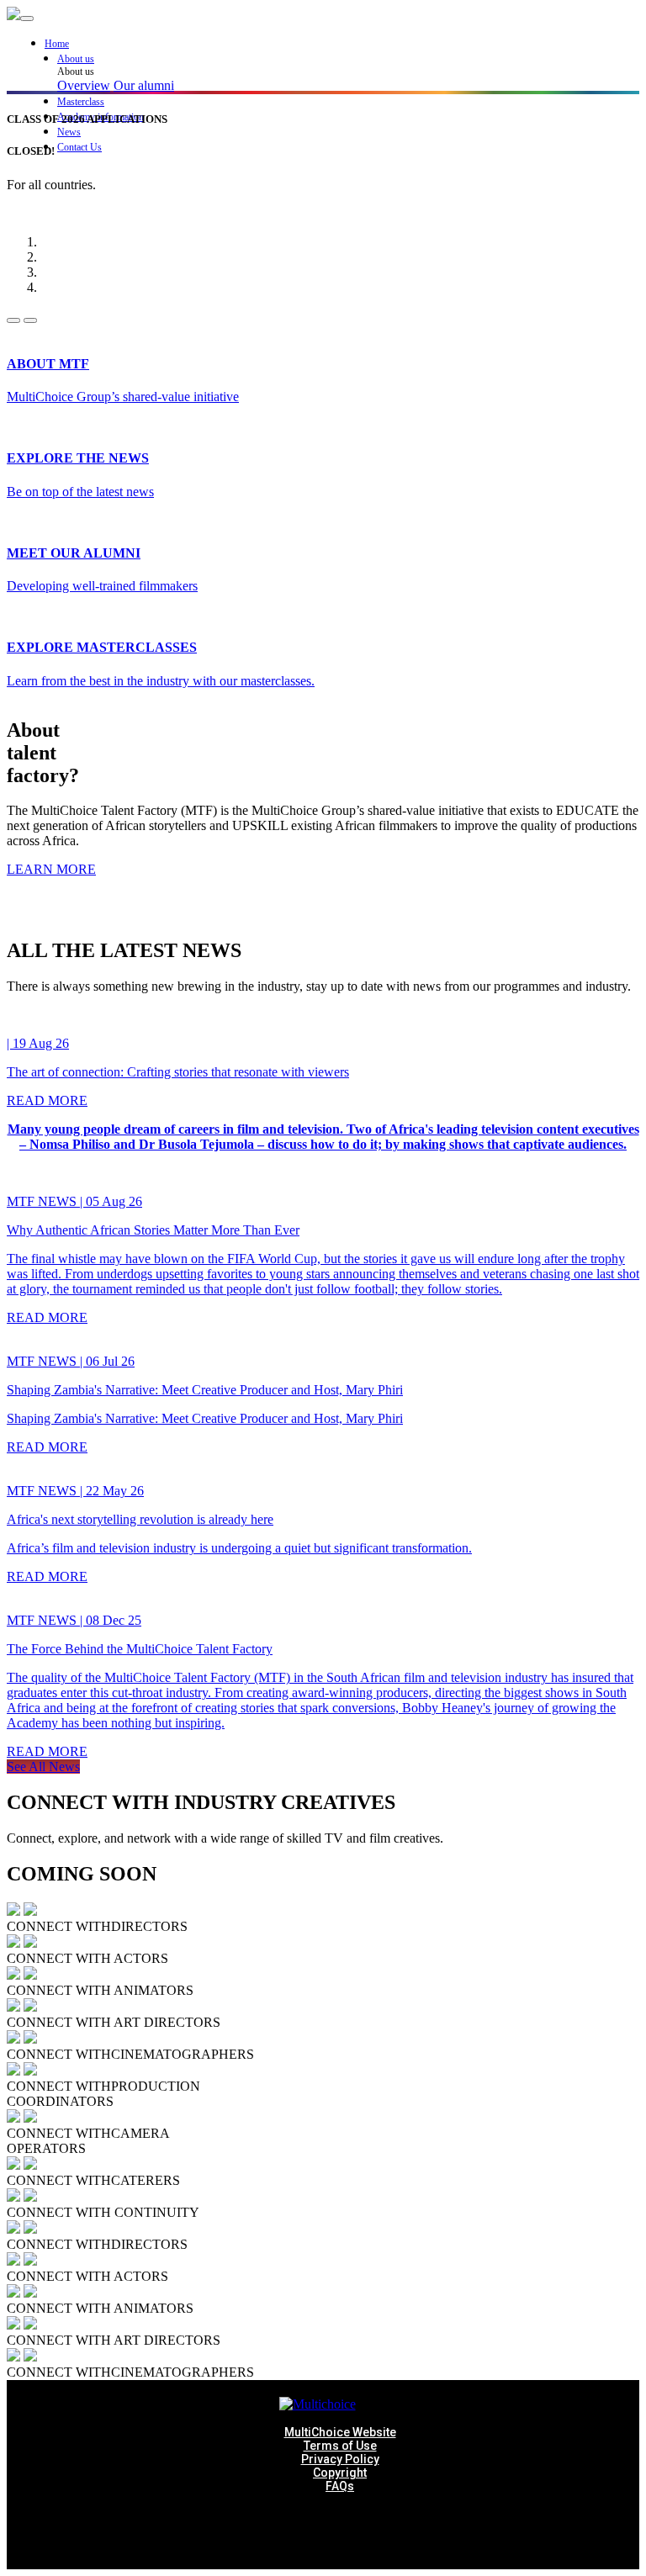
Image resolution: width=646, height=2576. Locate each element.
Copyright (340, 2473)
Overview (84, 85)
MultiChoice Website (340, 2432)
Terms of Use (340, 2446)
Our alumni (144, 85)
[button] (348, 59)
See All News (43, 1767)
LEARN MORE (51, 869)
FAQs (340, 2486)
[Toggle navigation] (27, 19)
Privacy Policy (340, 2459)
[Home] (13, 16)
